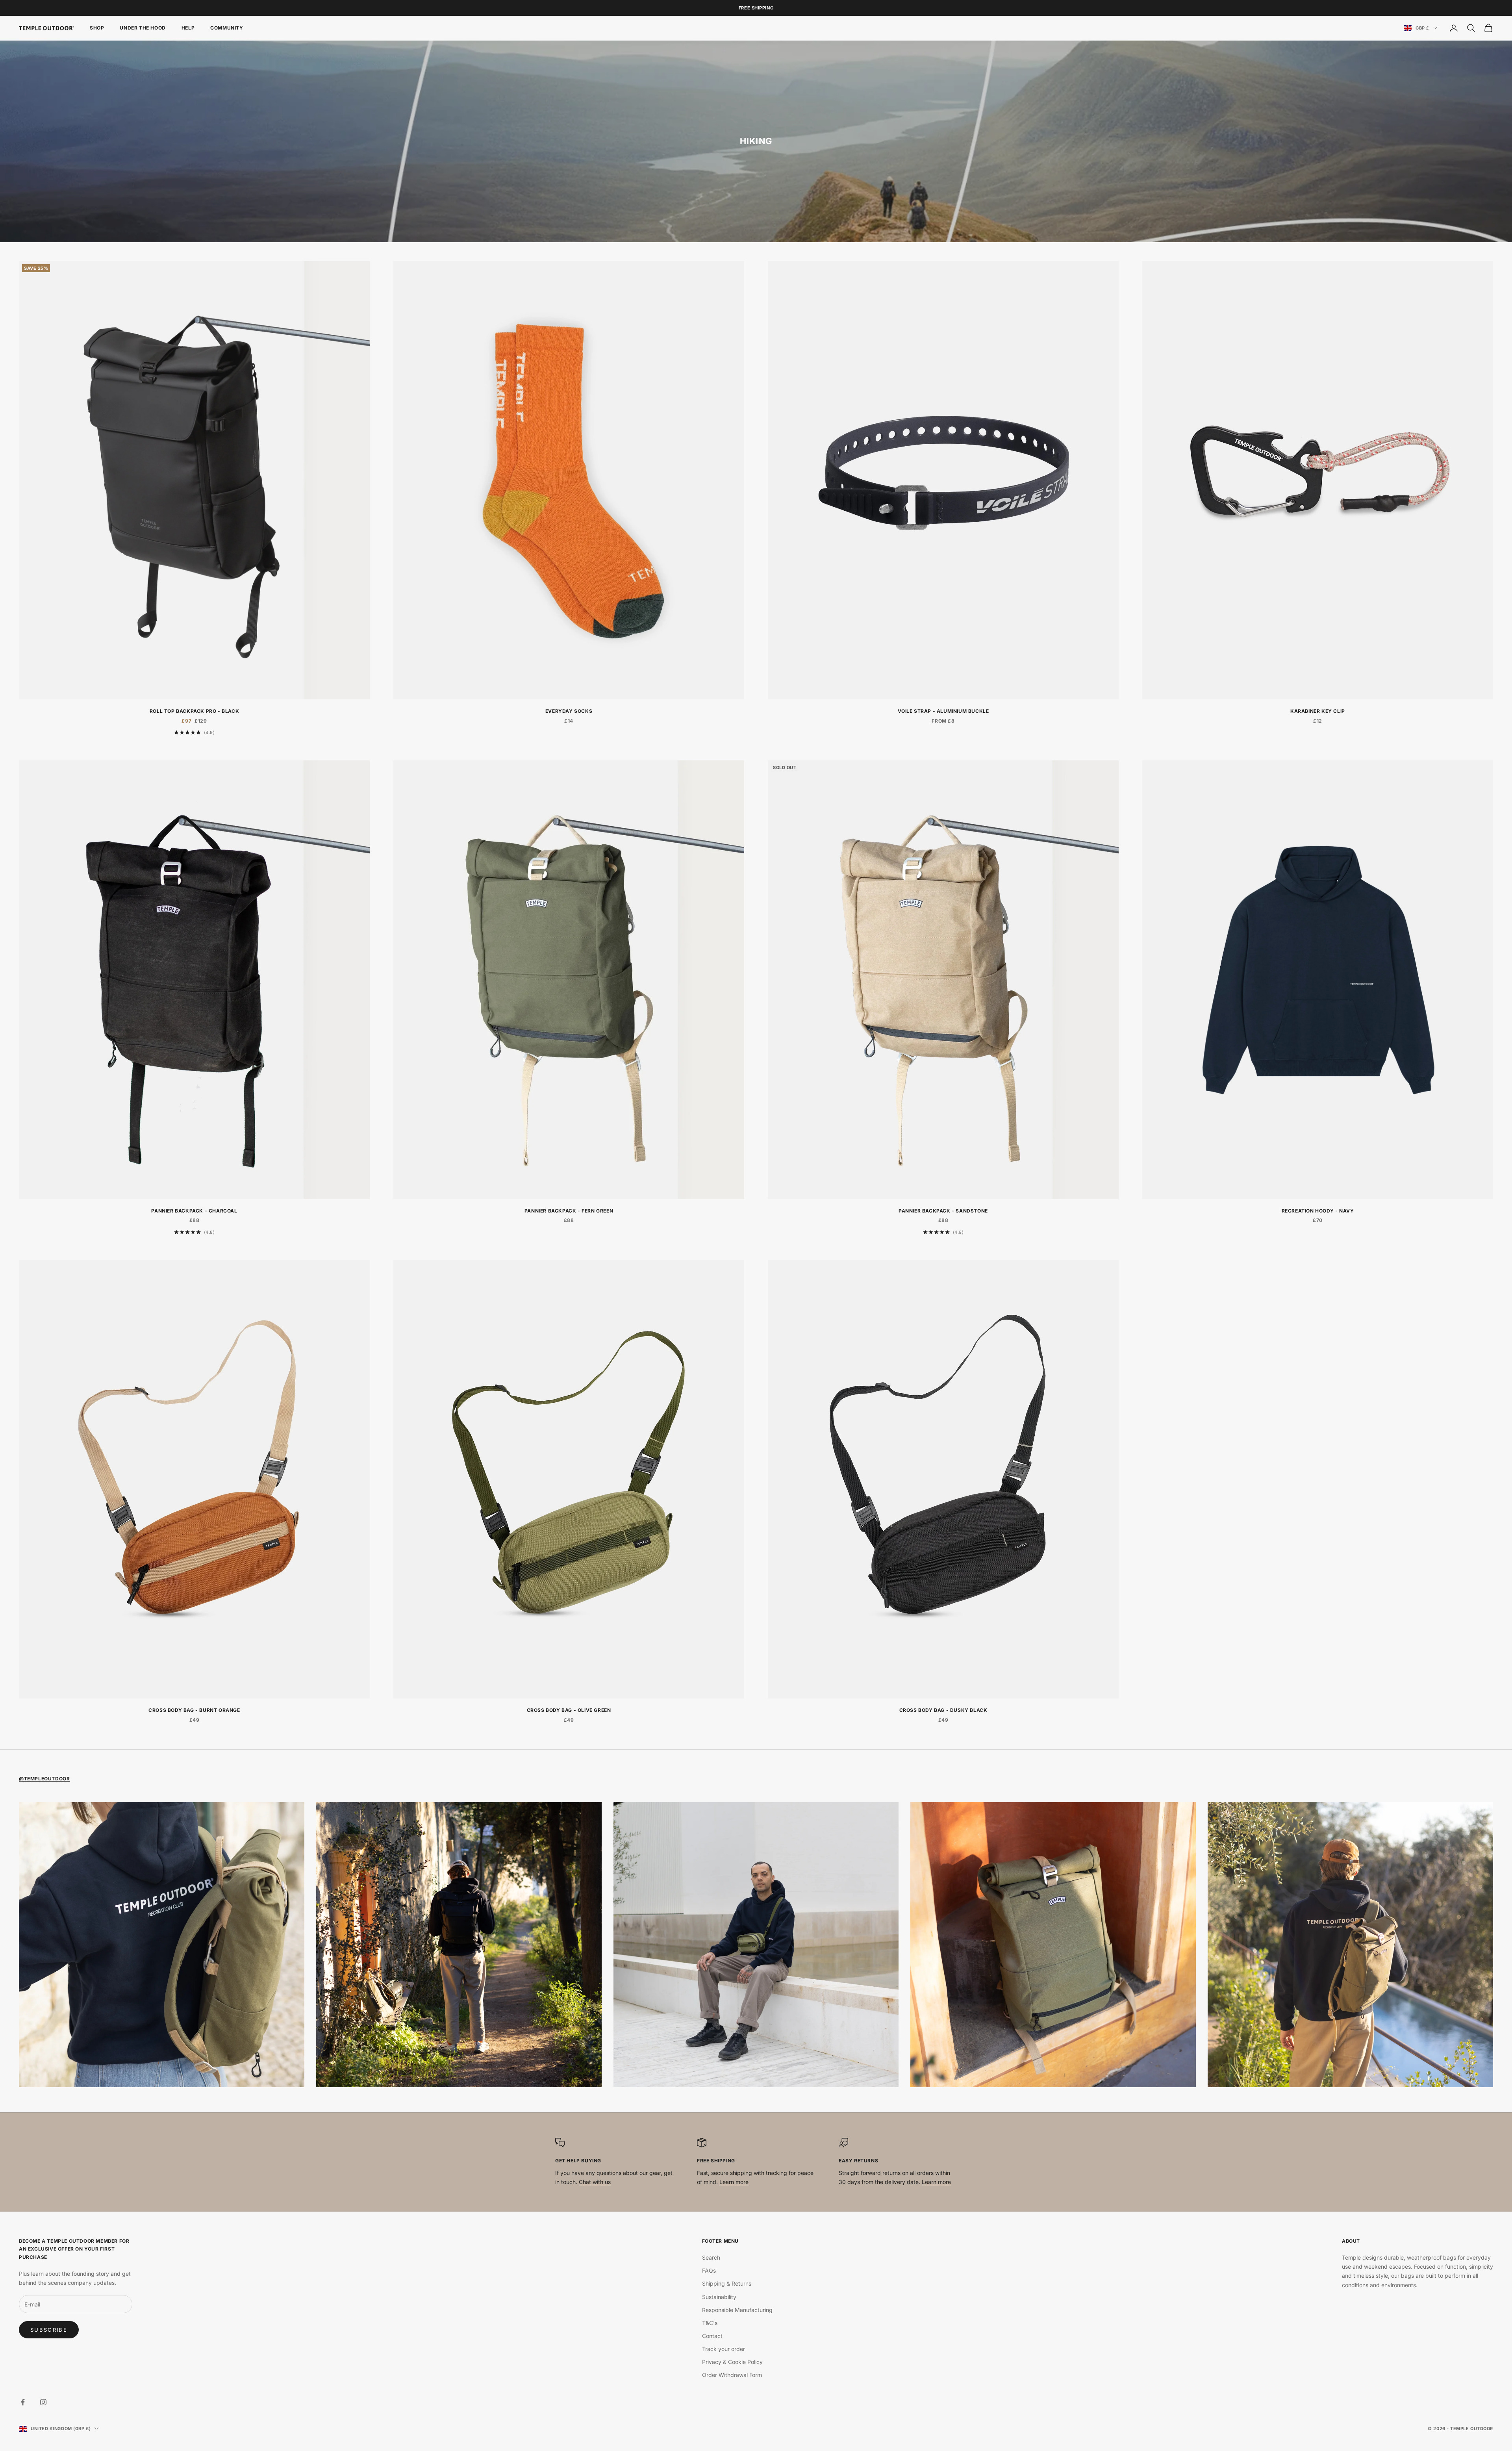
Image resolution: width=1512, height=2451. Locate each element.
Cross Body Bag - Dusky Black (943, 1710)
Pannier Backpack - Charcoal (194, 1211)
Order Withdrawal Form (732, 2375)
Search (711, 2257)
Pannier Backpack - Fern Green (569, 1211)
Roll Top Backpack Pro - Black (194, 711)
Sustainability (719, 2297)
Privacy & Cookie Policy (732, 2362)
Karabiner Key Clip (1318, 711)
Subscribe (49, 2330)
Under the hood (143, 28)
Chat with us (595, 2182)
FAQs (709, 2270)
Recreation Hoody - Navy (1318, 1211)
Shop (97, 28)
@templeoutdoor (44, 1779)
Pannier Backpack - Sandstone (943, 1211)
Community (227, 28)
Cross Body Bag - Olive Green (569, 1710)
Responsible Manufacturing (737, 2310)
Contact (712, 2336)
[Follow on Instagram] (43, 2402)
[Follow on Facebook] (23, 2402)
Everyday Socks (569, 711)
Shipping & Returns (727, 2283)
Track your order (724, 2349)
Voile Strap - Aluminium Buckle (943, 711)
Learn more (734, 2182)
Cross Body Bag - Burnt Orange (194, 1710)
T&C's (710, 2323)
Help (188, 28)
